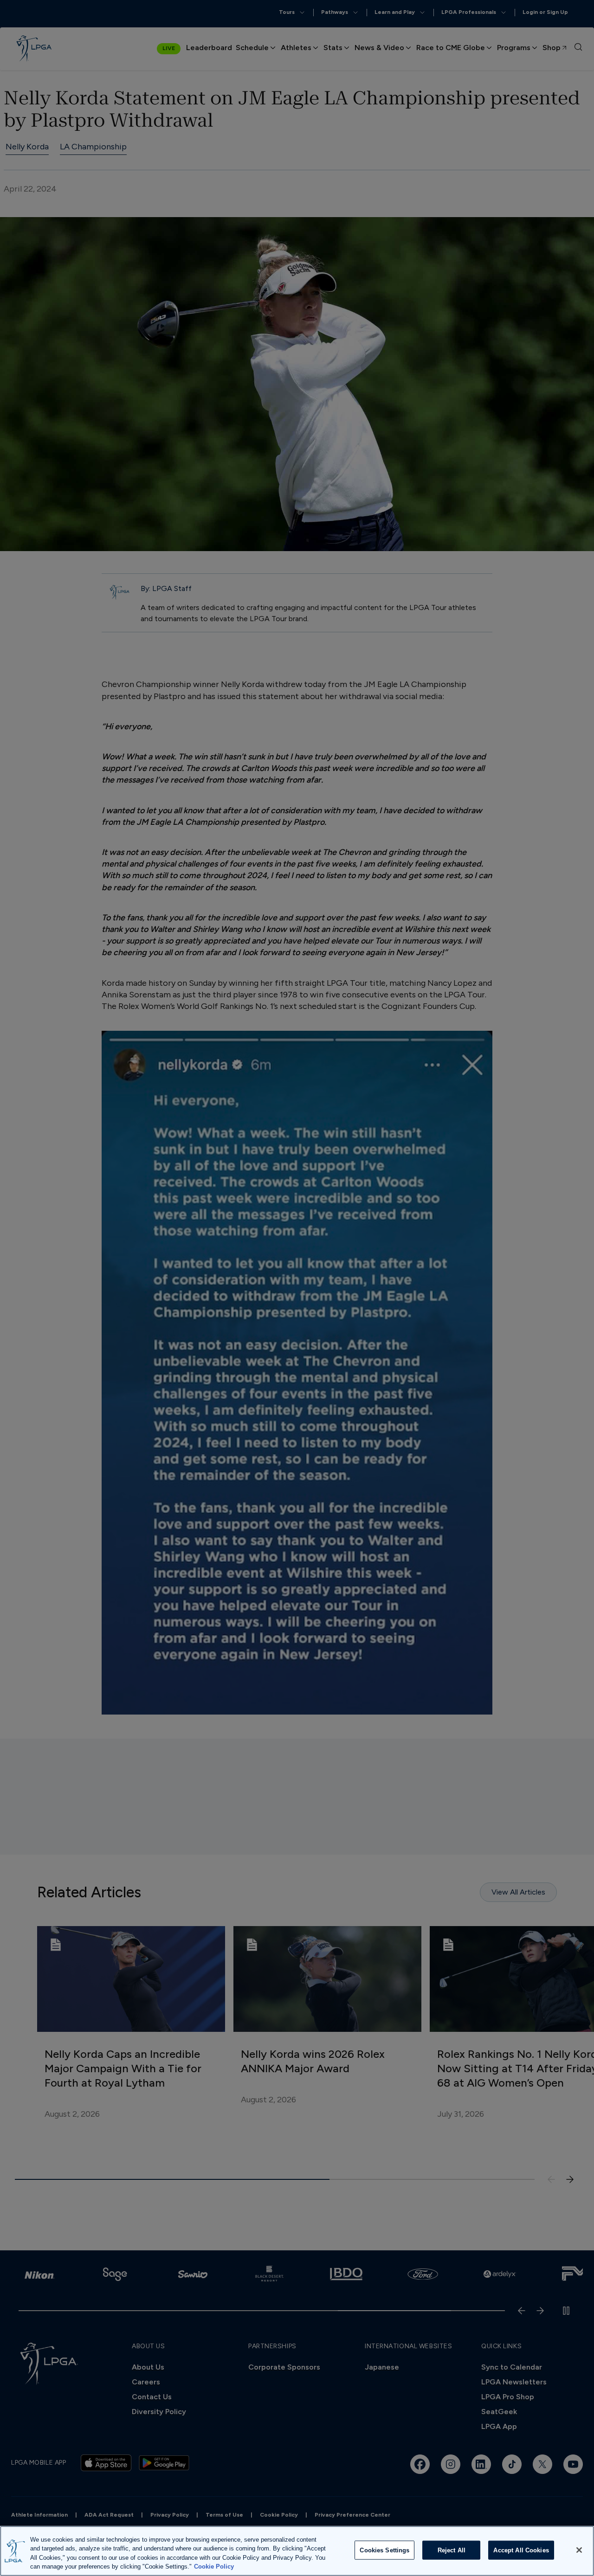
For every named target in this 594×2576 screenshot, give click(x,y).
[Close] (579, 2550)
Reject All (452, 2550)
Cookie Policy (214, 2566)
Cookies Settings (384, 2550)
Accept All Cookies (521, 2550)
